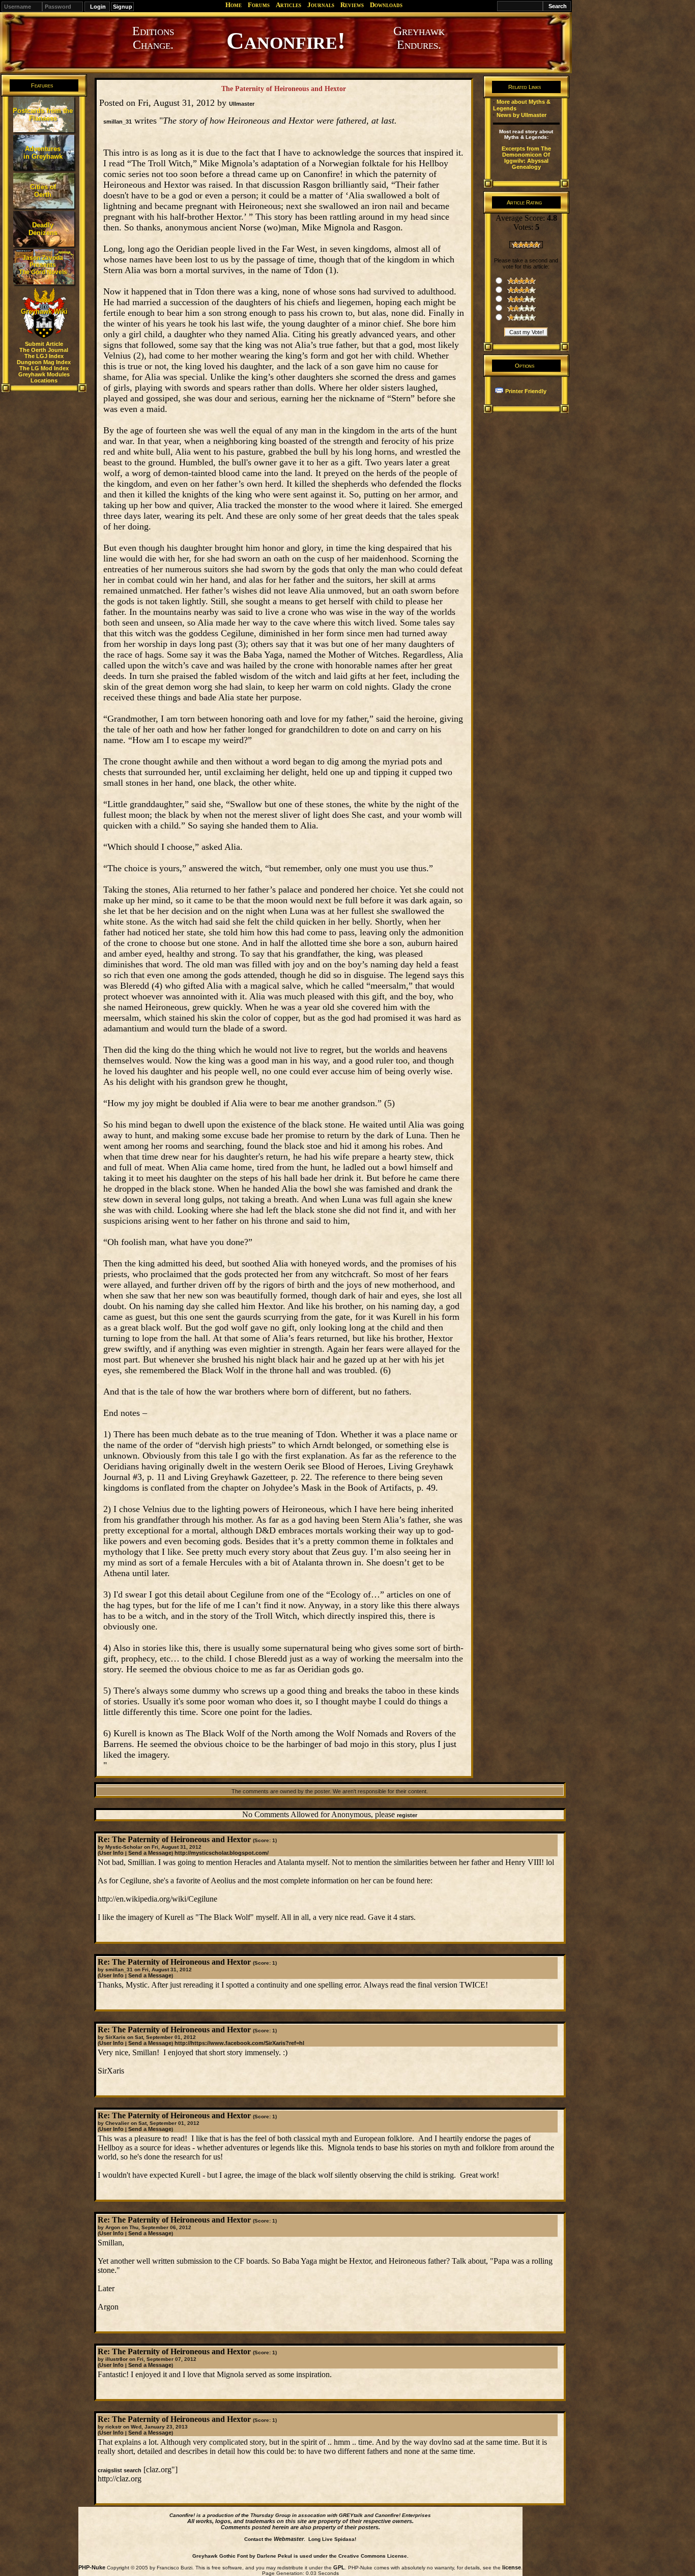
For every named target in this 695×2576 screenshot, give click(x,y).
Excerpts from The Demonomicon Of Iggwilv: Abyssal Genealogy (526, 158)
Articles (288, 5)
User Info (111, 1853)
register (407, 1815)
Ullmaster (242, 104)
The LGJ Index (44, 356)
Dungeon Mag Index (44, 362)
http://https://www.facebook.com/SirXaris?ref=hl (239, 2043)
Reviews (352, 5)
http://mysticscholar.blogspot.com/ (222, 1853)
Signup (123, 7)
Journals (321, 5)
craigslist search (120, 2470)
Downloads (386, 5)
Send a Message (150, 1853)
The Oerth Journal (44, 350)
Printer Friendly (526, 391)
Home (234, 5)
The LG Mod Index (44, 368)
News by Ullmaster (522, 115)
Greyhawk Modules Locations (44, 377)
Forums (259, 5)
